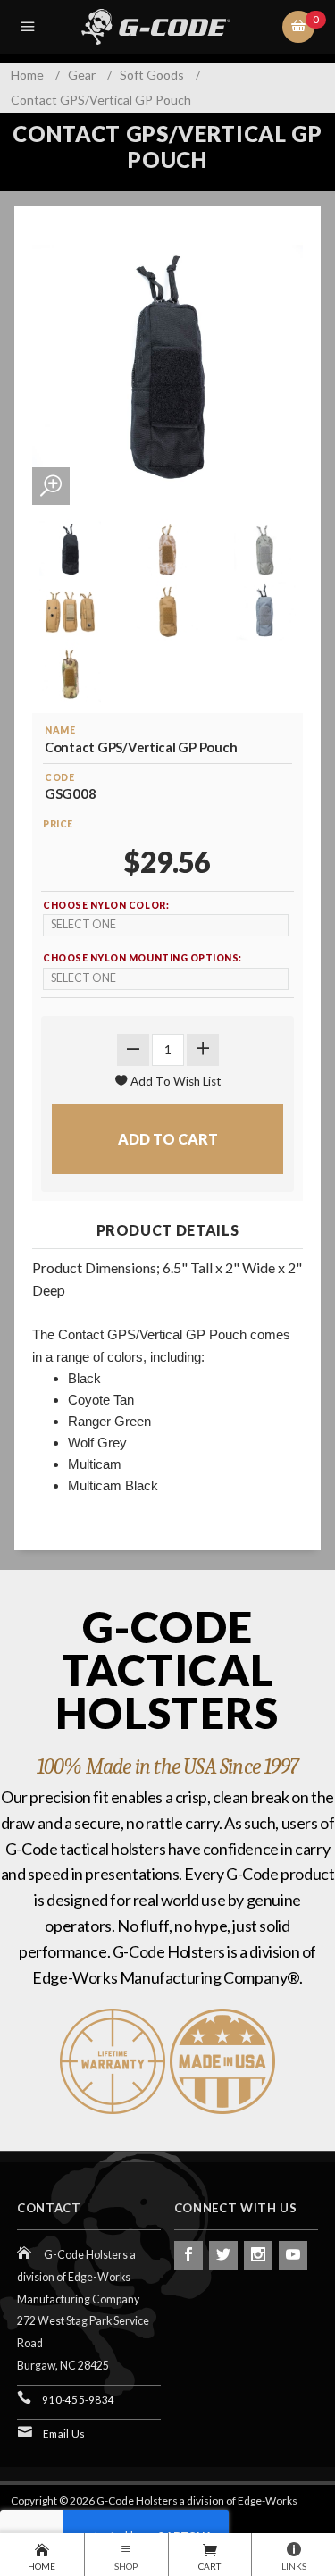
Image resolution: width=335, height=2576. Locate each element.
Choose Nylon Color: (106, 905)
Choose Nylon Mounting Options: (142, 958)
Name (60, 730)
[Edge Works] (171, 27)
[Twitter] (223, 2255)
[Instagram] (258, 2255)
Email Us (64, 2433)
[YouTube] (293, 2255)
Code (59, 777)
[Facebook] (188, 2255)
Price (58, 824)
